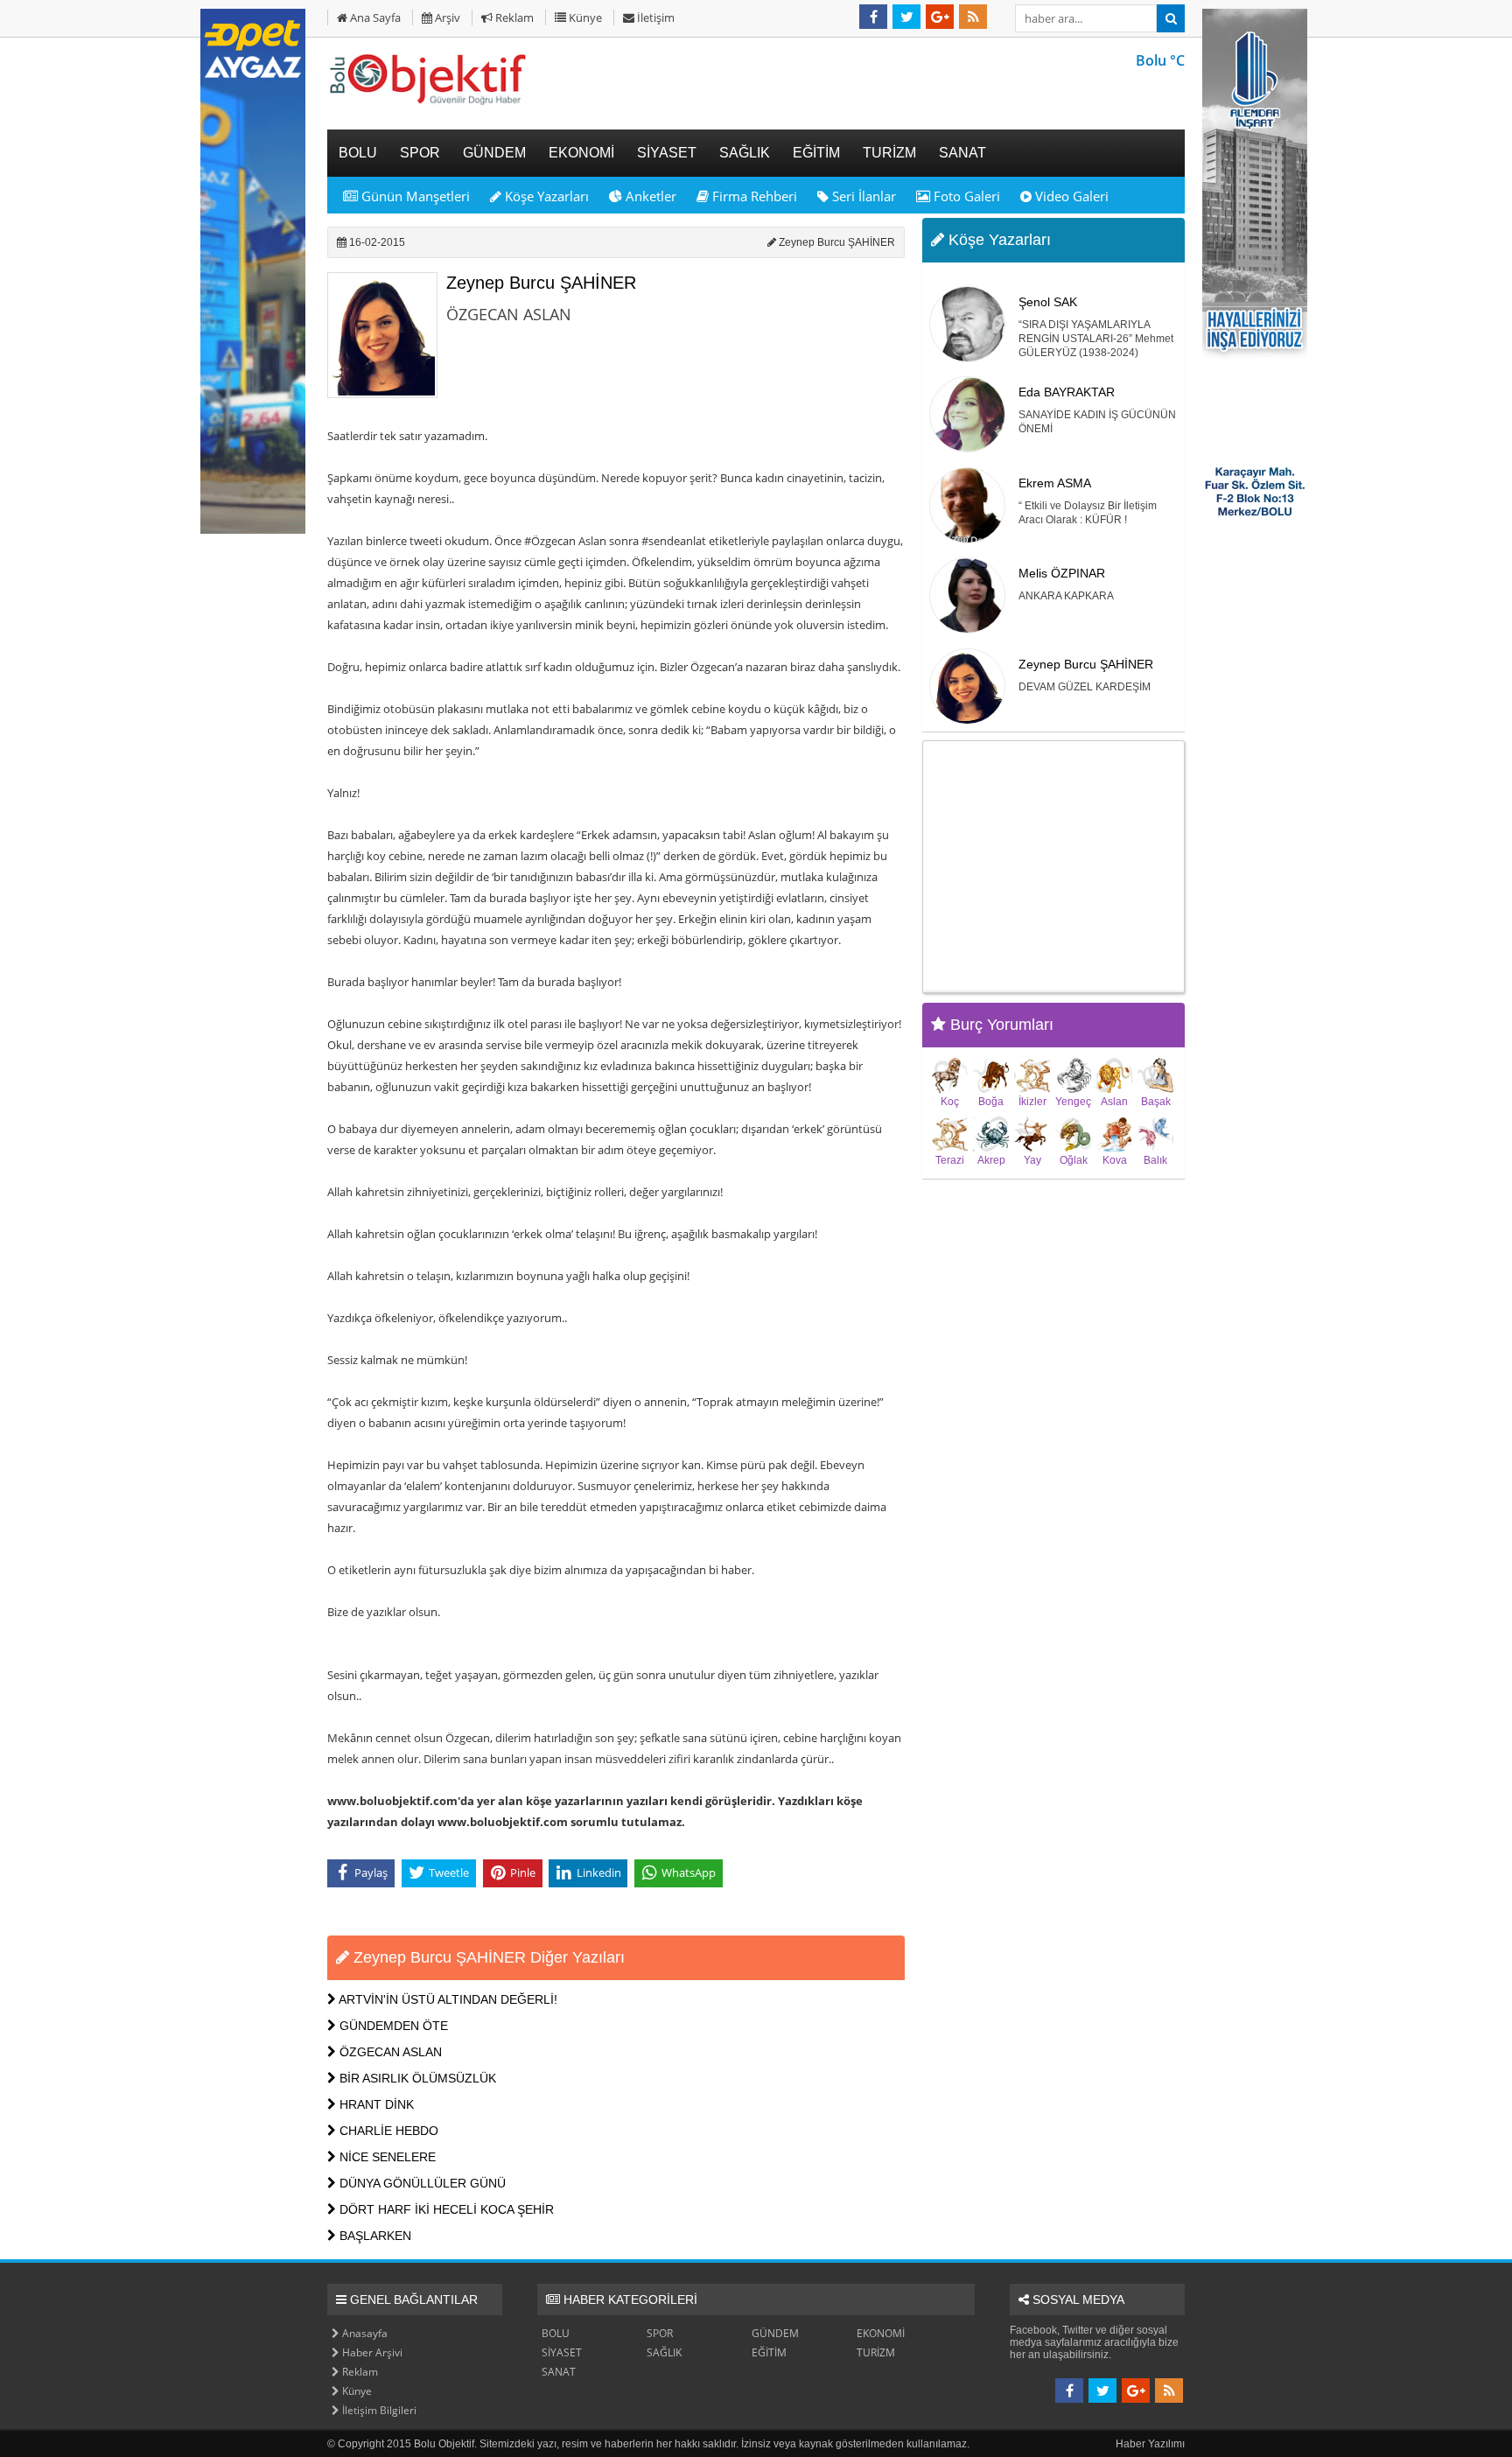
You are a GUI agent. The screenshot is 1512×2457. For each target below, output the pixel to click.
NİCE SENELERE (386, 2157)
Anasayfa (364, 2333)
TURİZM (876, 2352)
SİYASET (562, 2352)
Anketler (649, 196)
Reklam (513, 17)
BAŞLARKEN (374, 2236)
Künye (584, 17)
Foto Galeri (965, 196)
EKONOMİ (881, 2333)
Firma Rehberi (753, 196)
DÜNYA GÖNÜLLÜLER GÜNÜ (421, 2183)
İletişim (654, 17)
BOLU (556, 2333)
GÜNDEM (775, 2333)
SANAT (559, 2372)
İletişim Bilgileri (378, 2410)
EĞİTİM (769, 2352)
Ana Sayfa (374, 17)
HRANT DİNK (375, 2104)
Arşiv (446, 17)
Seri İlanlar (862, 196)
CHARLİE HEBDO (387, 2131)
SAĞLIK (664, 2352)
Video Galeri (1070, 196)
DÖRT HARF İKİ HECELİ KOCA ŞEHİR (445, 2209)
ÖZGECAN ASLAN (389, 2052)
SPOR (660, 2333)
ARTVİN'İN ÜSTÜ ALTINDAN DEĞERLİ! (447, 1999)
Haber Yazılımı (1150, 2444)
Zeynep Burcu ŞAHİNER (541, 283)
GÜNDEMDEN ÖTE (392, 2026)
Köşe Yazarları (545, 196)
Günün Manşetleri (414, 196)
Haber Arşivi (371, 2352)
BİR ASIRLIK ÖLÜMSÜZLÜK (416, 2078)
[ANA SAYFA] (428, 104)
